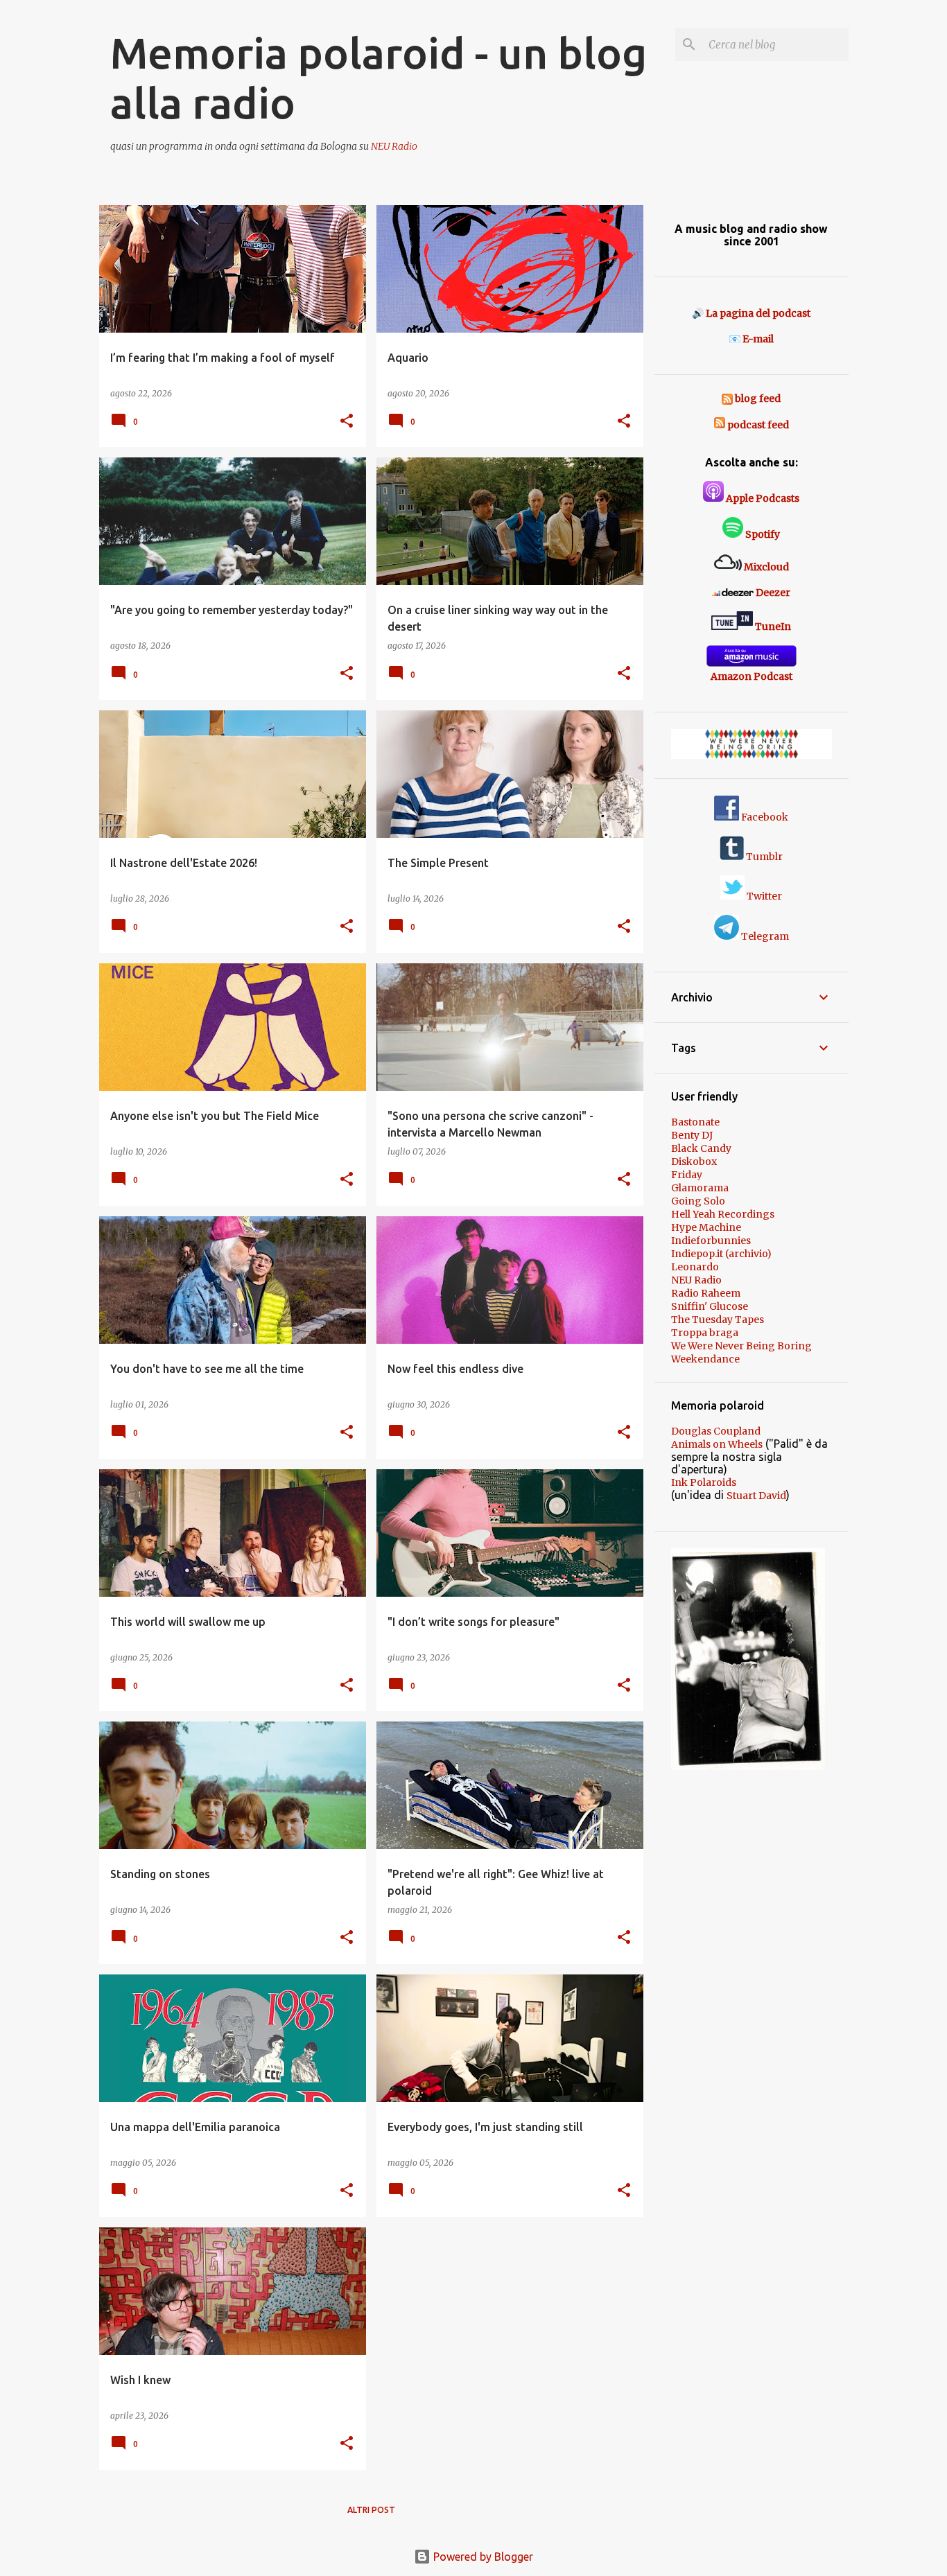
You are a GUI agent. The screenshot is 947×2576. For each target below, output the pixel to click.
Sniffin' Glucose (710, 1306)
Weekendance (705, 1359)
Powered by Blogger (482, 2557)
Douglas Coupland (716, 1431)
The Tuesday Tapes (718, 1320)
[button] (347, 422)
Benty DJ (692, 1135)
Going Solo (698, 1201)
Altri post (371, 2510)
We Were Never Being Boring (741, 1346)
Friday (687, 1175)
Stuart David (756, 1496)
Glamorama (700, 1188)
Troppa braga (705, 1333)
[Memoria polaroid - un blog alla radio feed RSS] (728, 398)
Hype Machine (706, 1227)
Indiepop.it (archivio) (721, 1254)
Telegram (764, 936)
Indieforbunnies (711, 1241)
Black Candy (701, 1148)
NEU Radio (394, 146)
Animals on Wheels (717, 1444)
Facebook (764, 817)
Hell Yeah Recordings (723, 1214)
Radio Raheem (706, 1293)
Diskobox (694, 1162)
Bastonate (695, 1122)
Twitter (763, 896)
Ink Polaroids (704, 1482)
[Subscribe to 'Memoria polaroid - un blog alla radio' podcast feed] (720, 425)
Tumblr (763, 857)
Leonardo (695, 1267)
